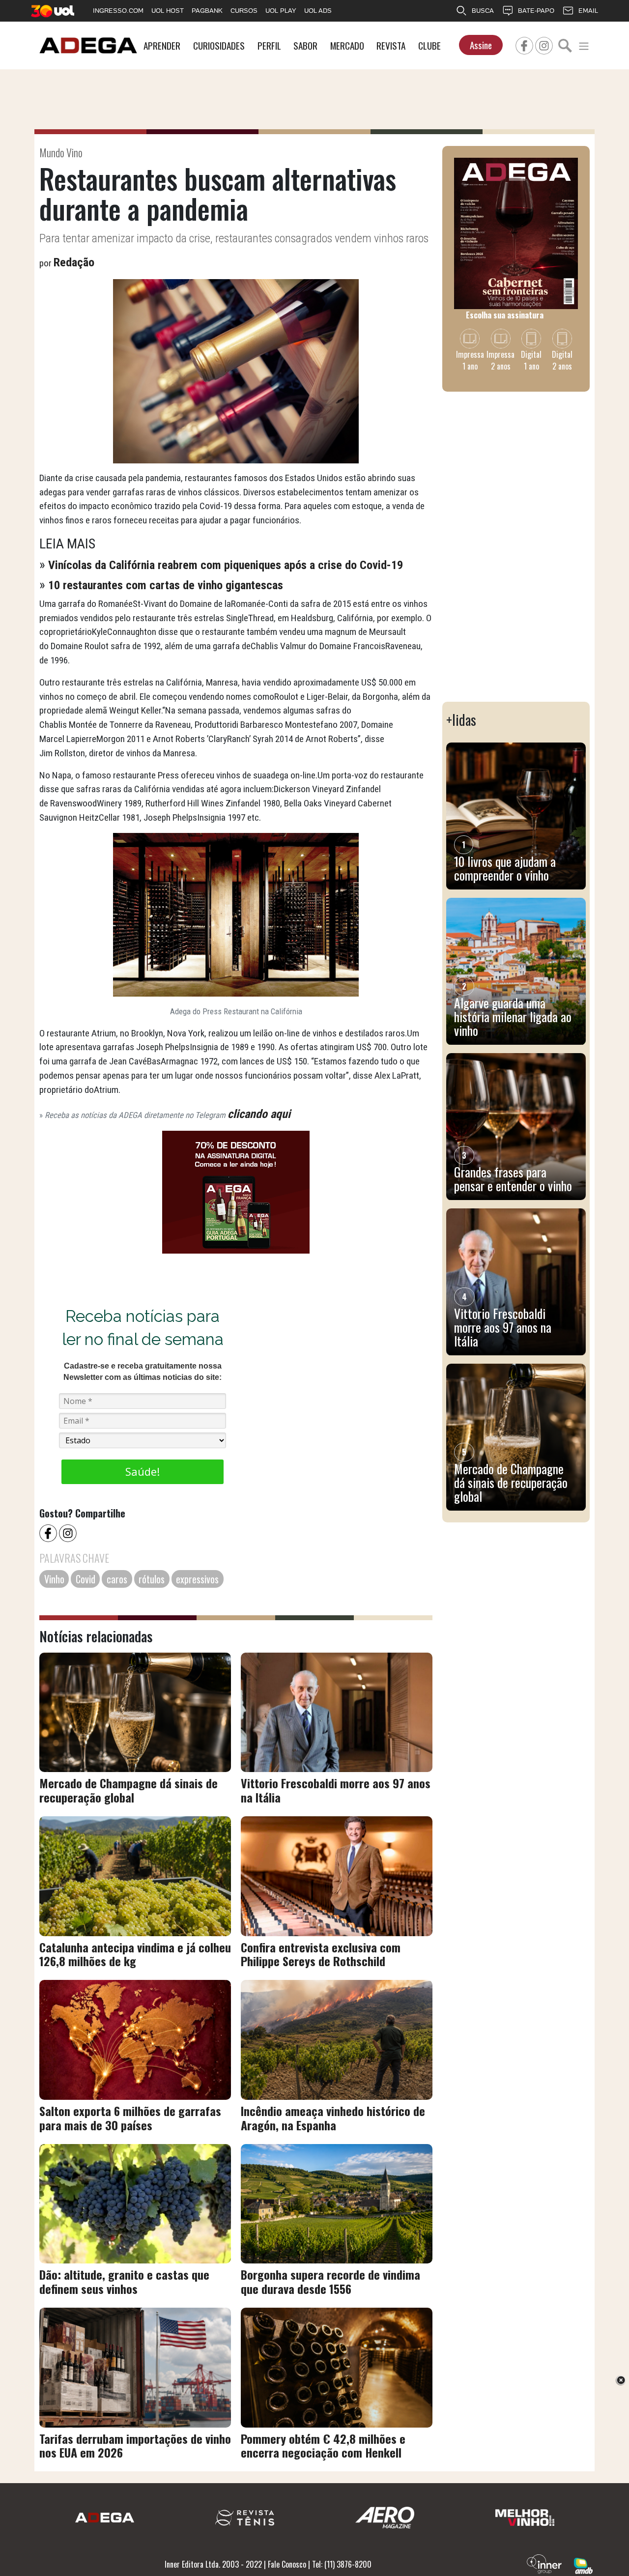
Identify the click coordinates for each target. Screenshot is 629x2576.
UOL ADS (318, 11)
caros (117, 1579)
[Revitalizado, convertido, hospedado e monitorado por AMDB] (583, 2565)
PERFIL (269, 45)
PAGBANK (207, 11)
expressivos (197, 1579)
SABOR (305, 45)
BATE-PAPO (536, 11)
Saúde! (143, 1471)
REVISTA (391, 45)
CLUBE (429, 45)
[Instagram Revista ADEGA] (544, 44)
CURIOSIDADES (219, 45)
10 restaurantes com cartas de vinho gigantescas (166, 585)
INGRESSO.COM (118, 11)
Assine (481, 45)
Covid (86, 1579)
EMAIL (588, 11)
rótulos (152, 1579)
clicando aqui (259, 1114)
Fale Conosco (287, 2564)
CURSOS (244, 11)
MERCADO (347, 45)
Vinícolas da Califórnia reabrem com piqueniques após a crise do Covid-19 (226, 565)
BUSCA (483, 11)
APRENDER (162, 45)
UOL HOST (168, 11)
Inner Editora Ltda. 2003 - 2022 (213, 2564)
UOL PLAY (281, 11)
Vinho (54, 1579)
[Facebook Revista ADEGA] (524, 44)
